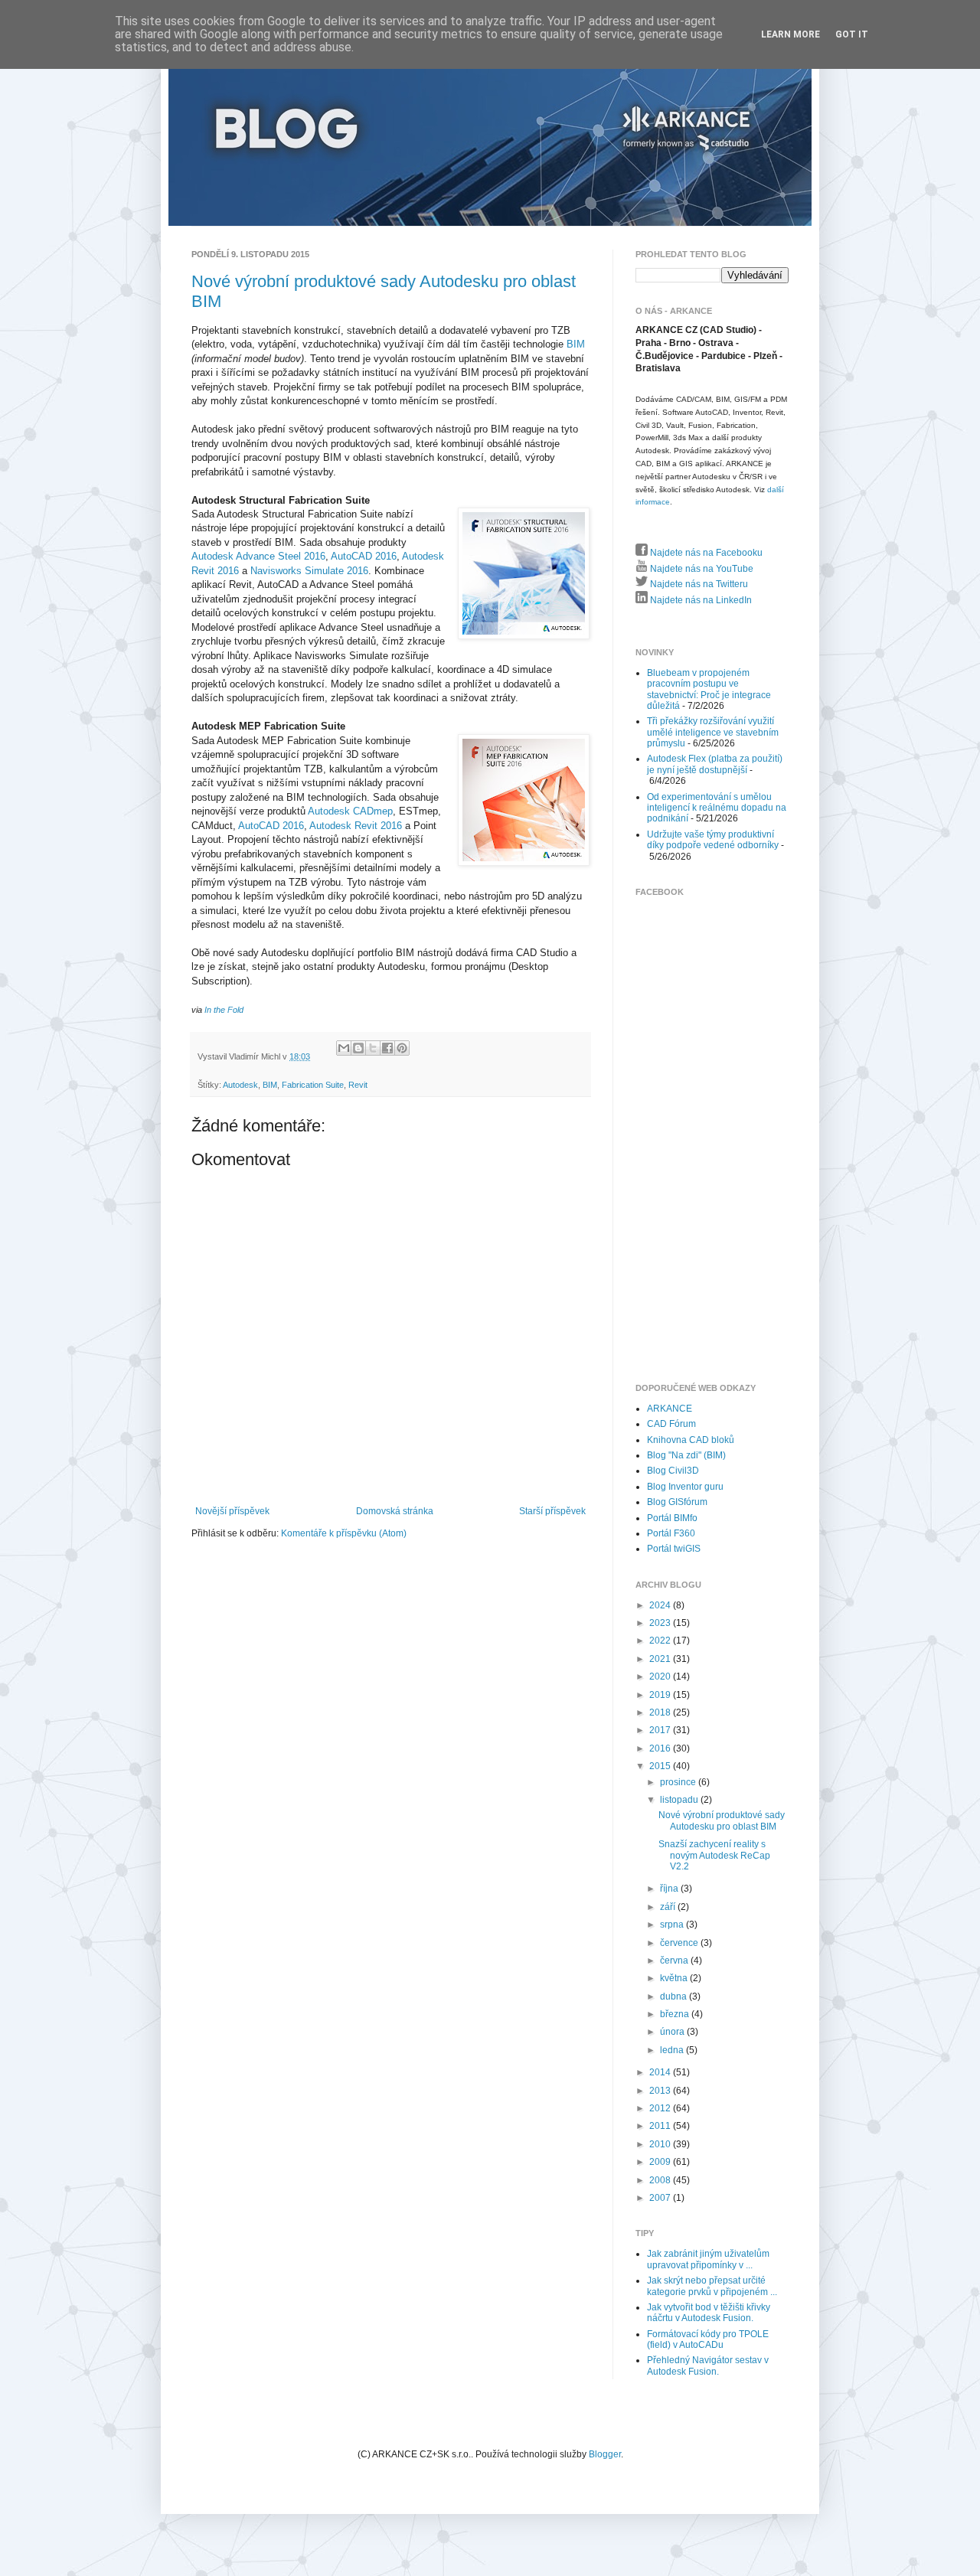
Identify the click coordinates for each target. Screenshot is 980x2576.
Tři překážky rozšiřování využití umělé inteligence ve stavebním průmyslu (713, 732)
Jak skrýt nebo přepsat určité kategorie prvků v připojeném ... (712, 2286)
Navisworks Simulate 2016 (309, 571)
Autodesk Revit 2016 (356, 826)
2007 (661, 2198)
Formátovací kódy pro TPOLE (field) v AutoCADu (708, 2339)
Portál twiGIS (674, 1549)
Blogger (605, 2454)
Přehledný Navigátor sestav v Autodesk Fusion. (708, 2365)
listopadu (680, 1800)
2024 (661, 1605)
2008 (661, 2180)
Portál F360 (671, 1533)
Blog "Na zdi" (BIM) (686, 1455)
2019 (661, 1695)
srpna (673, 1925)
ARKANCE (670, 1409)
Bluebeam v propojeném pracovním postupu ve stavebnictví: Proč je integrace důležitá (709, 689)
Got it (852, 34)
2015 (661, 1766)
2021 (661, 1659)
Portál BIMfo (672, 1518)
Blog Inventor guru (685, 1487)
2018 (661, 1712)
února (673, 2032)
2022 (661, 1641)
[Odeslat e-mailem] (344, 1048)
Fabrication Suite (313, 1085)
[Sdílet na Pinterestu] (402, 1048)
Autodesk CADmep (350, 811)
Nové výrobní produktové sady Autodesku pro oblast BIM (722, 1820)
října (670, 1889)
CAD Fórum (671, 1424)
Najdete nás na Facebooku (705, 553)
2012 (661, 2108)
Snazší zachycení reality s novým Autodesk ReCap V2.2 (714, 1855)
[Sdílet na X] (373, 1048)
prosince (679, 1782)
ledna (673, 2050)
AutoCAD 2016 (364, 556)
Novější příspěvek (232, 1511)
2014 (661, 2072)
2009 (661, 2162)
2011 (661, 2126)
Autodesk (240, 1085)
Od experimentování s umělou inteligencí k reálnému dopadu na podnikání (717, 808)
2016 (661, 1748)
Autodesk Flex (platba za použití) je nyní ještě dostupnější (715, 764)
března (676, 2014)
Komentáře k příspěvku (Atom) (344, 1533)
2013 (661, 2091)
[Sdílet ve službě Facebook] (387, 1048)
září (669, 1907)
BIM (576, 344)
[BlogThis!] (358, 1048)
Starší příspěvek (552, 1511)
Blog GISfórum (677, 1502)
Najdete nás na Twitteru (698, 584)
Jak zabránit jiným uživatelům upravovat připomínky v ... (708, 2259)
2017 (661, 1730)
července (680, 1943)
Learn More (791, 34)
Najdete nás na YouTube (701, 569)
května (675, 1978)
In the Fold (224, 1010)
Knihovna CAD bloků (691, 1440)
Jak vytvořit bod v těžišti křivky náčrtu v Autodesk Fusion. (709, 2313)
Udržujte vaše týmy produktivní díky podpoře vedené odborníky (713, 840)
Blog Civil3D (673, 1471)
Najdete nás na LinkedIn (700, 600)
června (675, 1961)
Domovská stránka (395, 1511)
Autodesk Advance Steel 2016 (258, 556)
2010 (661, 2144)
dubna (675, 1996)
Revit (358, 1085)
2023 (661, 1623)
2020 (661, 1677)
